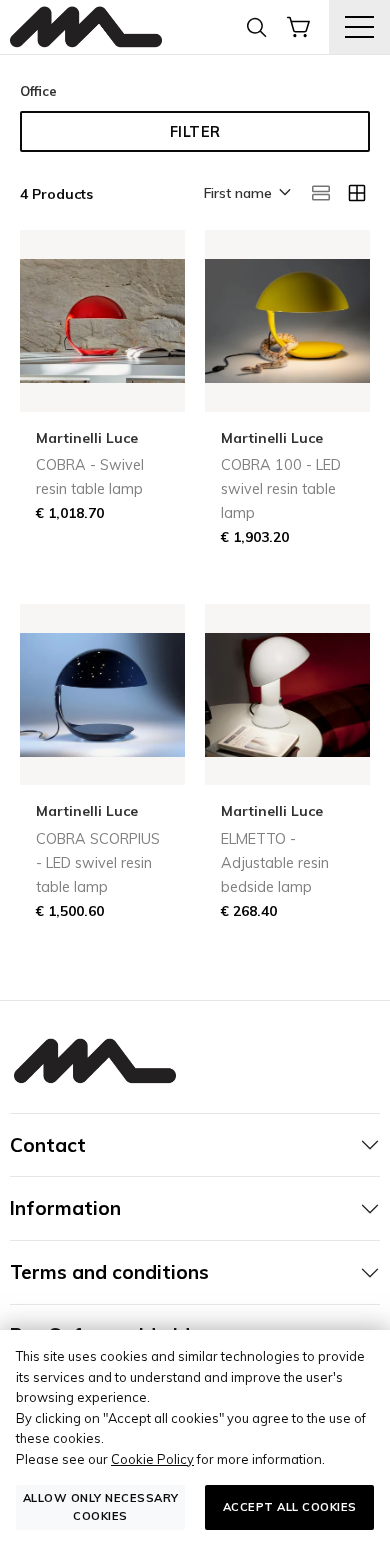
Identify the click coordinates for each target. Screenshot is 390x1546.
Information (65, 1208)
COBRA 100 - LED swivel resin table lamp (281, 489)
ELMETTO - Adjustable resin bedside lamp (275, 863)
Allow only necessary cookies (101, 1506)
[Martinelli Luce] (86, 27)
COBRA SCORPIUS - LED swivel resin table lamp (98, 863)
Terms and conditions (109, 1272)
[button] (246, 194)
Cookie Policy (152, 1459)
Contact (48, 1145)
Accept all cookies (290, 1507)
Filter (195, 132)
